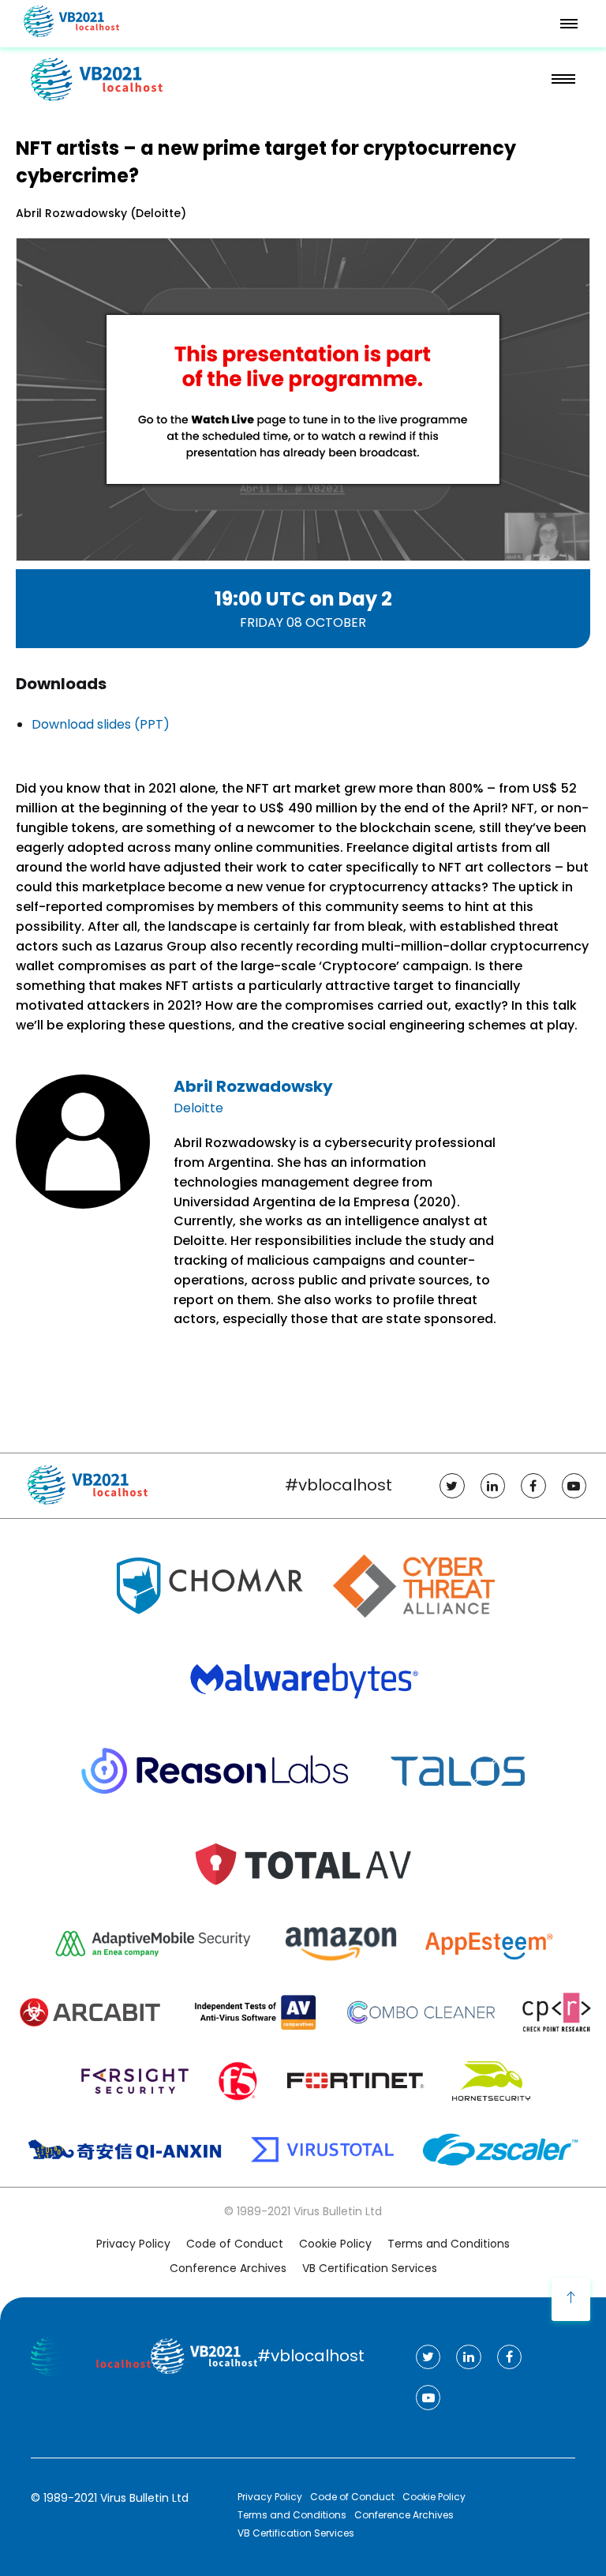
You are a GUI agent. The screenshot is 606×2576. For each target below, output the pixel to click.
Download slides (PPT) (101, 724)
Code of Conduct (235, 2244)
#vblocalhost (339, 1485)
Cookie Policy (335, 2244)
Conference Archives (228, 2268)
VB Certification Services (370, 2268)
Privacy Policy (133, 2244)
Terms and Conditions (449, 2244)
